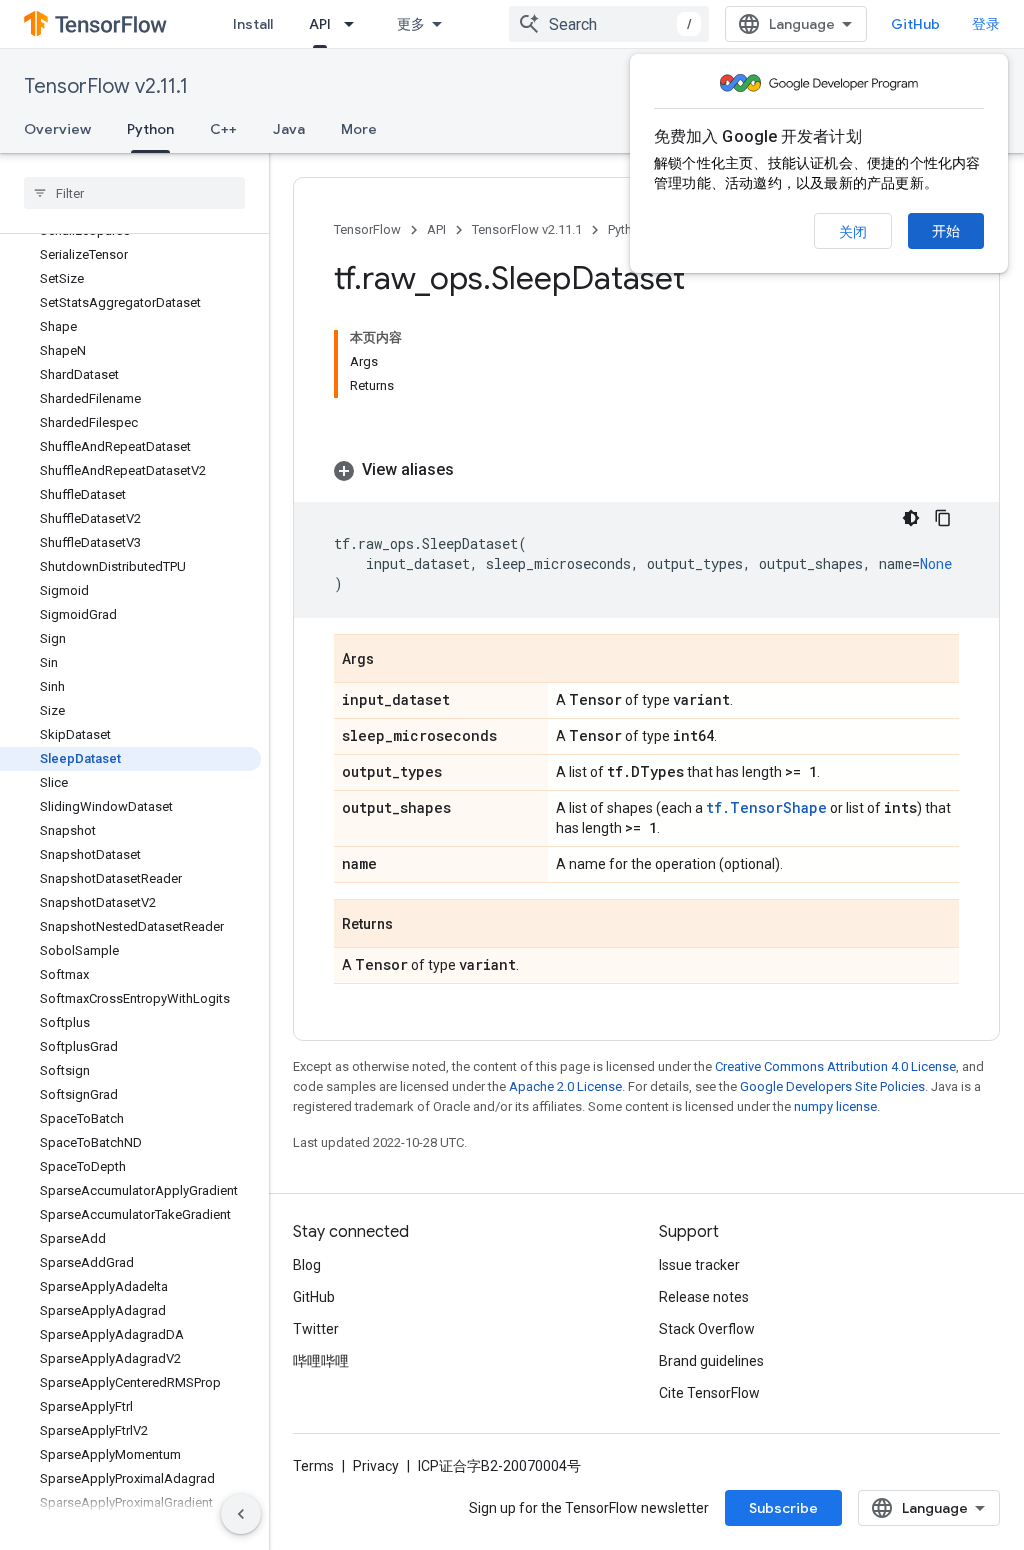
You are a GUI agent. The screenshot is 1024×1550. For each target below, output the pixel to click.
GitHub (915, 24)
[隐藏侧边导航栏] (241, 1514)
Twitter (316, 1329)
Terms (313, 1466)
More (359, 129)
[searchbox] (134, 193)
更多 (411, 24)
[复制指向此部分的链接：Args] (394, 660)
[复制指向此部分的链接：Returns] (413, 925)
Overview (57, 129)
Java (289, 129)
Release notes (704, 1297)
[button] (646, 470)
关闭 (853, 232)
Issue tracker (699, 1265)
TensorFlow (367, 229)
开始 (946, 231)
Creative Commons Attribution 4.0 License (835, 1066)
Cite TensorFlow (709, 1393)
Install (253, 24)
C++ (223, 129)
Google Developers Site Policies (832, 1086)
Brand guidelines (711, 1361)
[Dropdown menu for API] (355, 24)
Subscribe (783, 1508)
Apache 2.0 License (565, 1086)
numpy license (835, 1106)
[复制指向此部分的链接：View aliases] (474, 470)
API (320, 24)
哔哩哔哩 (321, 1361)
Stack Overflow (707, 1329)
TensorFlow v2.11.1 (106, 86)
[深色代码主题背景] (911, 518)
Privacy (376, 1466)
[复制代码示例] (943, 518)
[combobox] (609, 24)
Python (150, 129)
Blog (307, 1265)
